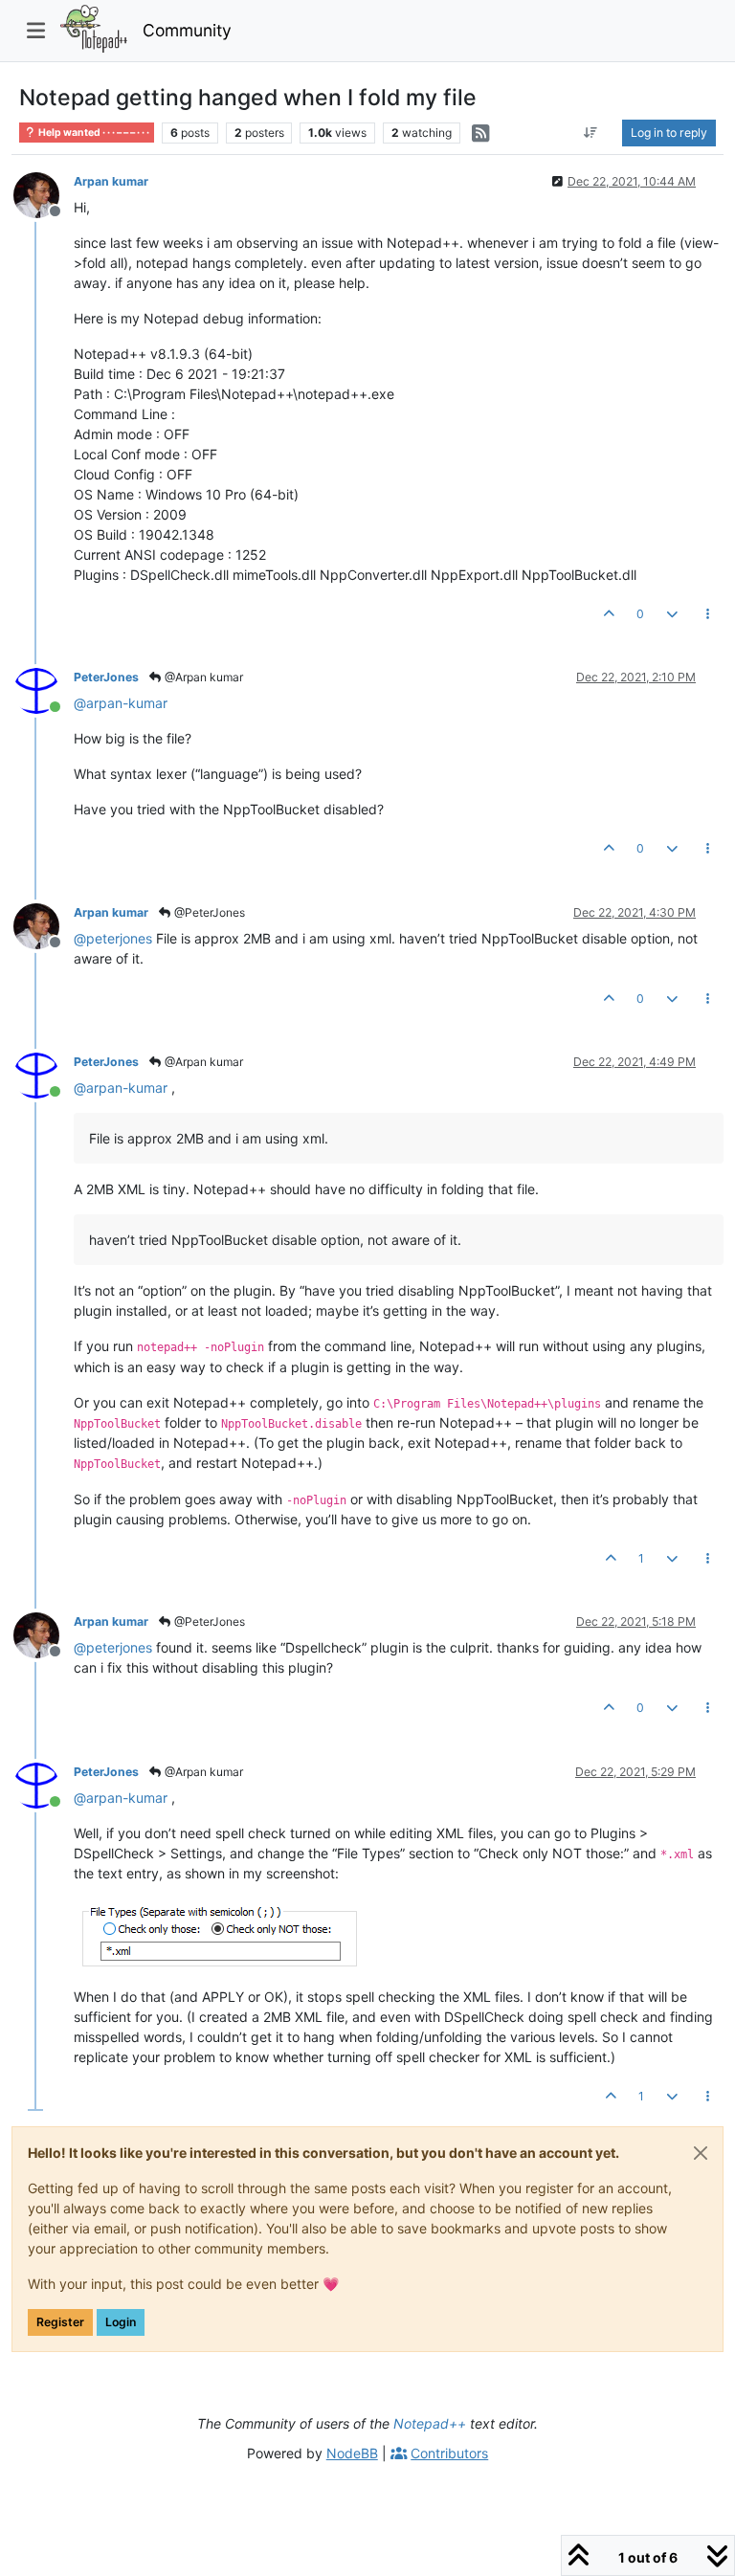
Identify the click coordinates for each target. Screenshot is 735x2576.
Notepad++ (430, 2423)
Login (121, 2322)
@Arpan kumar (202, 677)
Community (187, 30)
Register (60, 2322)
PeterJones (106, 677)
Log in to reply (669, 133)
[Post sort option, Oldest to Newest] (591, 133)
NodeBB (352, 2453)
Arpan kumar (111, 181)
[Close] (701, 2153)
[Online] (44, 689)
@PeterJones (208, 912)
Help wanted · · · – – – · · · (93, 133)
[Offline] (44, 194)
